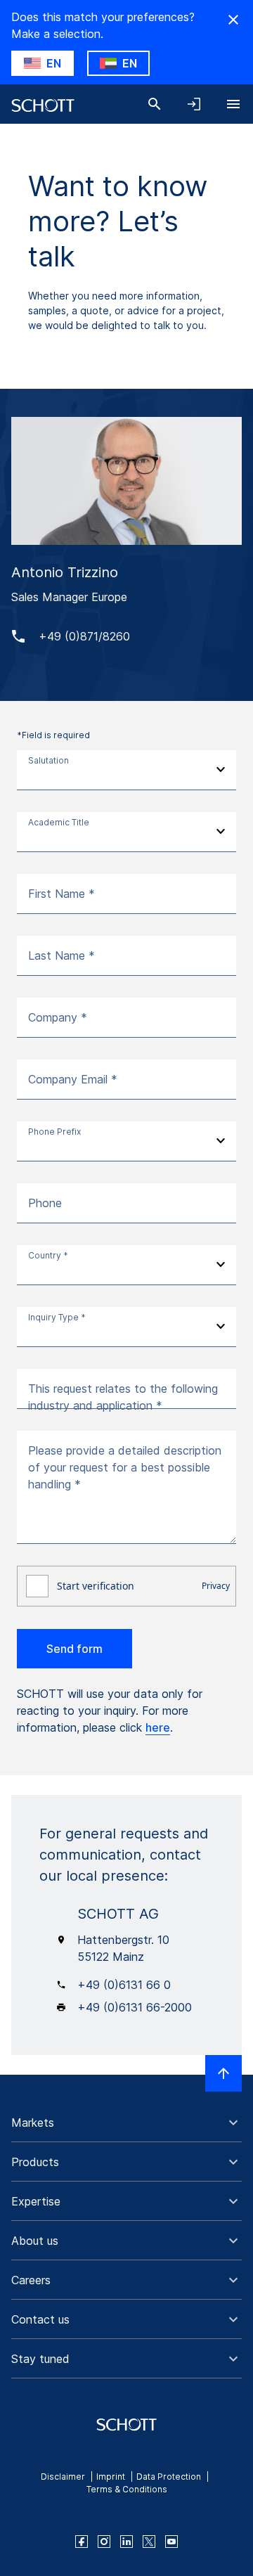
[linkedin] (126, 2542)
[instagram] (104, 2542)
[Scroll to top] (223, 2073)
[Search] (155, 104)
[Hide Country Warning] (233, 20)
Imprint (111, 2477)
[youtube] (171, 2542)
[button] (126, 2123)
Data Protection (169, 2477)
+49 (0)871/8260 (84, 636)
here (158, 1727)
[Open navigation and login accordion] (194, 104)
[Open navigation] (233, 104)
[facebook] (82, 2542)
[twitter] (149, 2542)
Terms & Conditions (127, 2489)
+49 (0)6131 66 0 (124, 1985)
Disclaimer (63, 2477)
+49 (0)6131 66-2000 (135, 2007)
